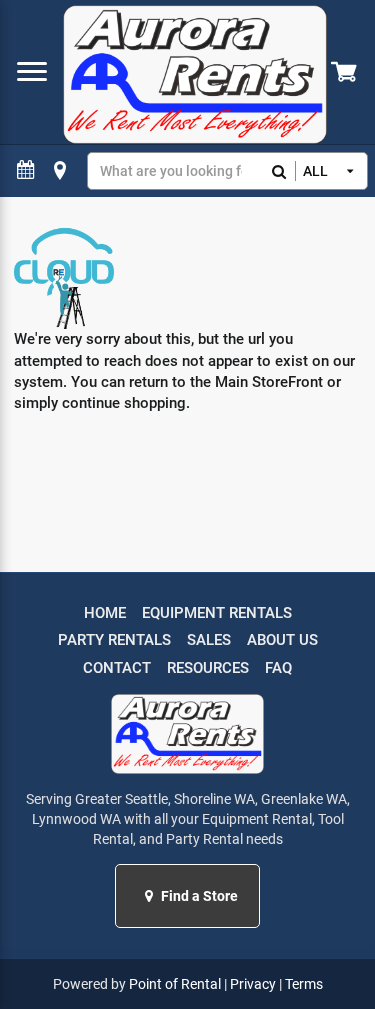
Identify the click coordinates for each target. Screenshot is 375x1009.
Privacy (253, 984)
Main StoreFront (269, 382)
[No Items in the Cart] (345, 72)
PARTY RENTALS (114, 640)
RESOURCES (208, 668)
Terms (304, 984)
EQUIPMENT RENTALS (217, 613)
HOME (105, 613)
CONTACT (117, 668)
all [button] (315, 171)
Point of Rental (175, 984)
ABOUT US (282, 640)
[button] (151, 896)
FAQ (278, 668)
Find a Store (198, 896)
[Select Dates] (26, 170)
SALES (209, 640)
